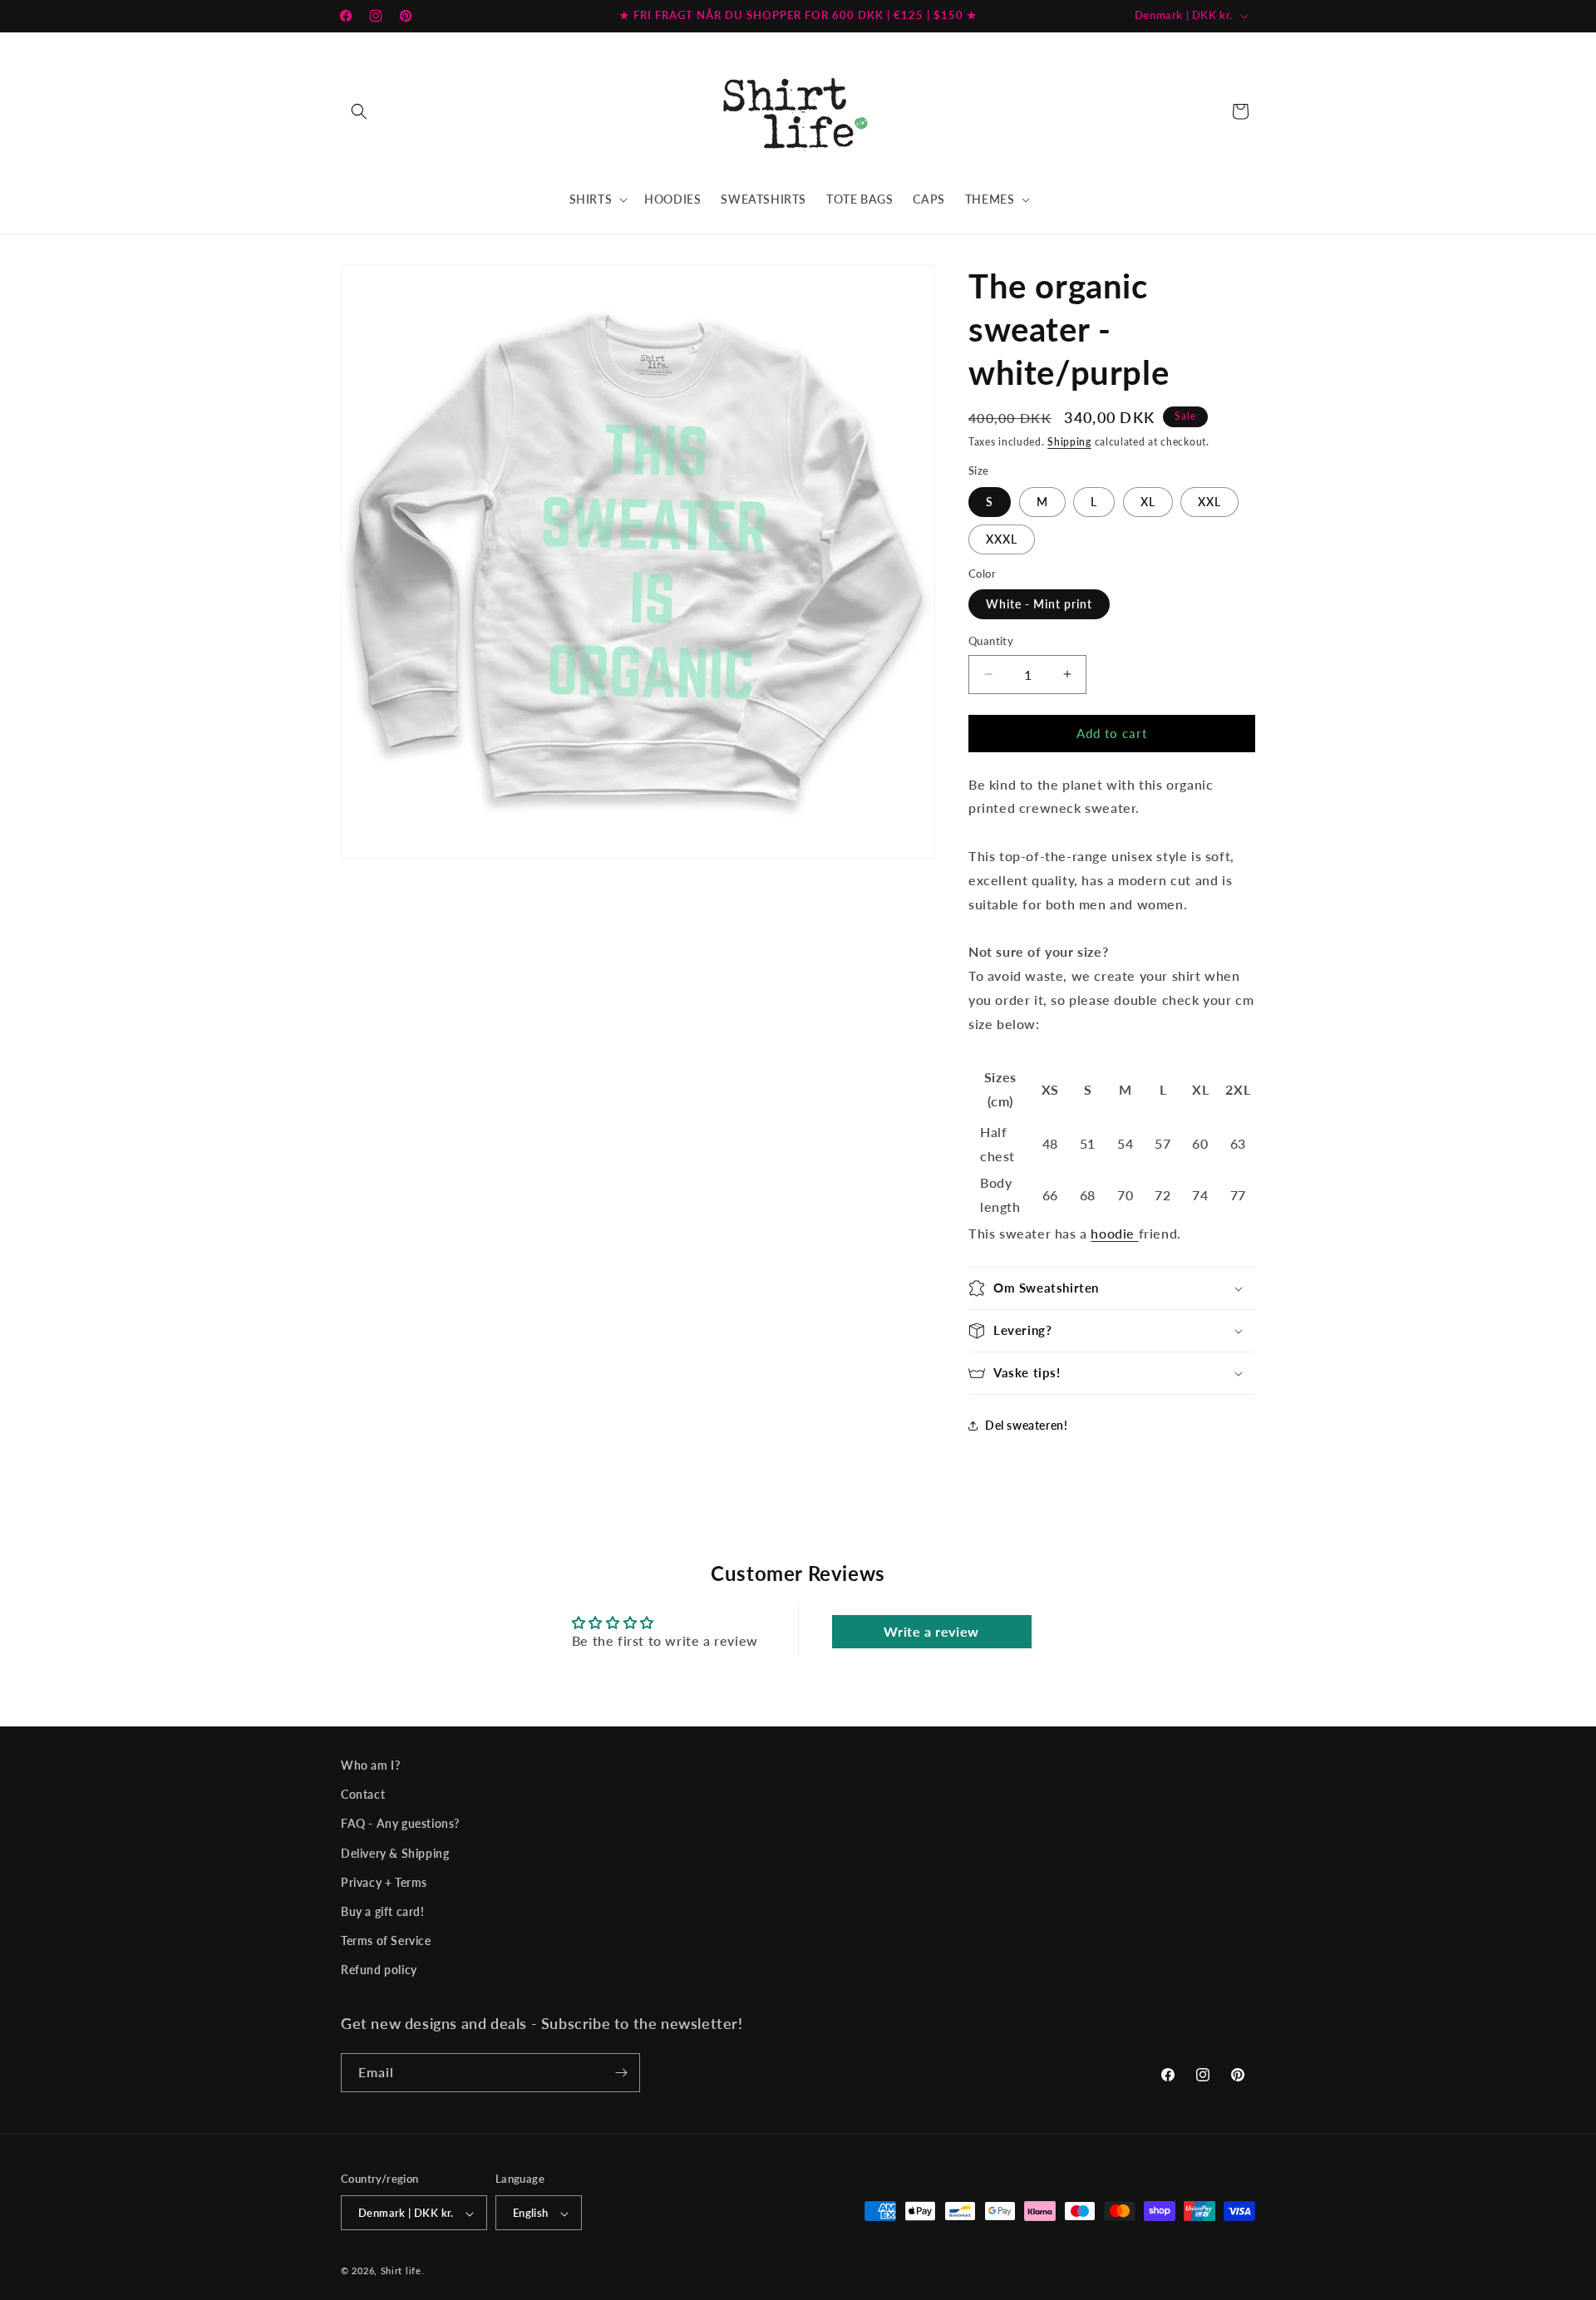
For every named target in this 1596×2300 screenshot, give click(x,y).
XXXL (1002, 539)
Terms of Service (386, 1940)
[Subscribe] (621, 2073)
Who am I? (370, 1765)
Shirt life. (403, 2271)
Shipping (1069, 442)
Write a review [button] (931, 1631)
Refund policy (379, 1970)
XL (1148, 502)
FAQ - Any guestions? (400, 1824)
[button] (359, 111)
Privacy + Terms (384, 1882)
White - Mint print (1039, 604)
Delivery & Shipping (395, 1853)
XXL (1209, 502)
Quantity (991, 641)
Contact (363, 1795)
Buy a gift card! (383, 1911)
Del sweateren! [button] (1026, 1425)
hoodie (1113, 1233)
